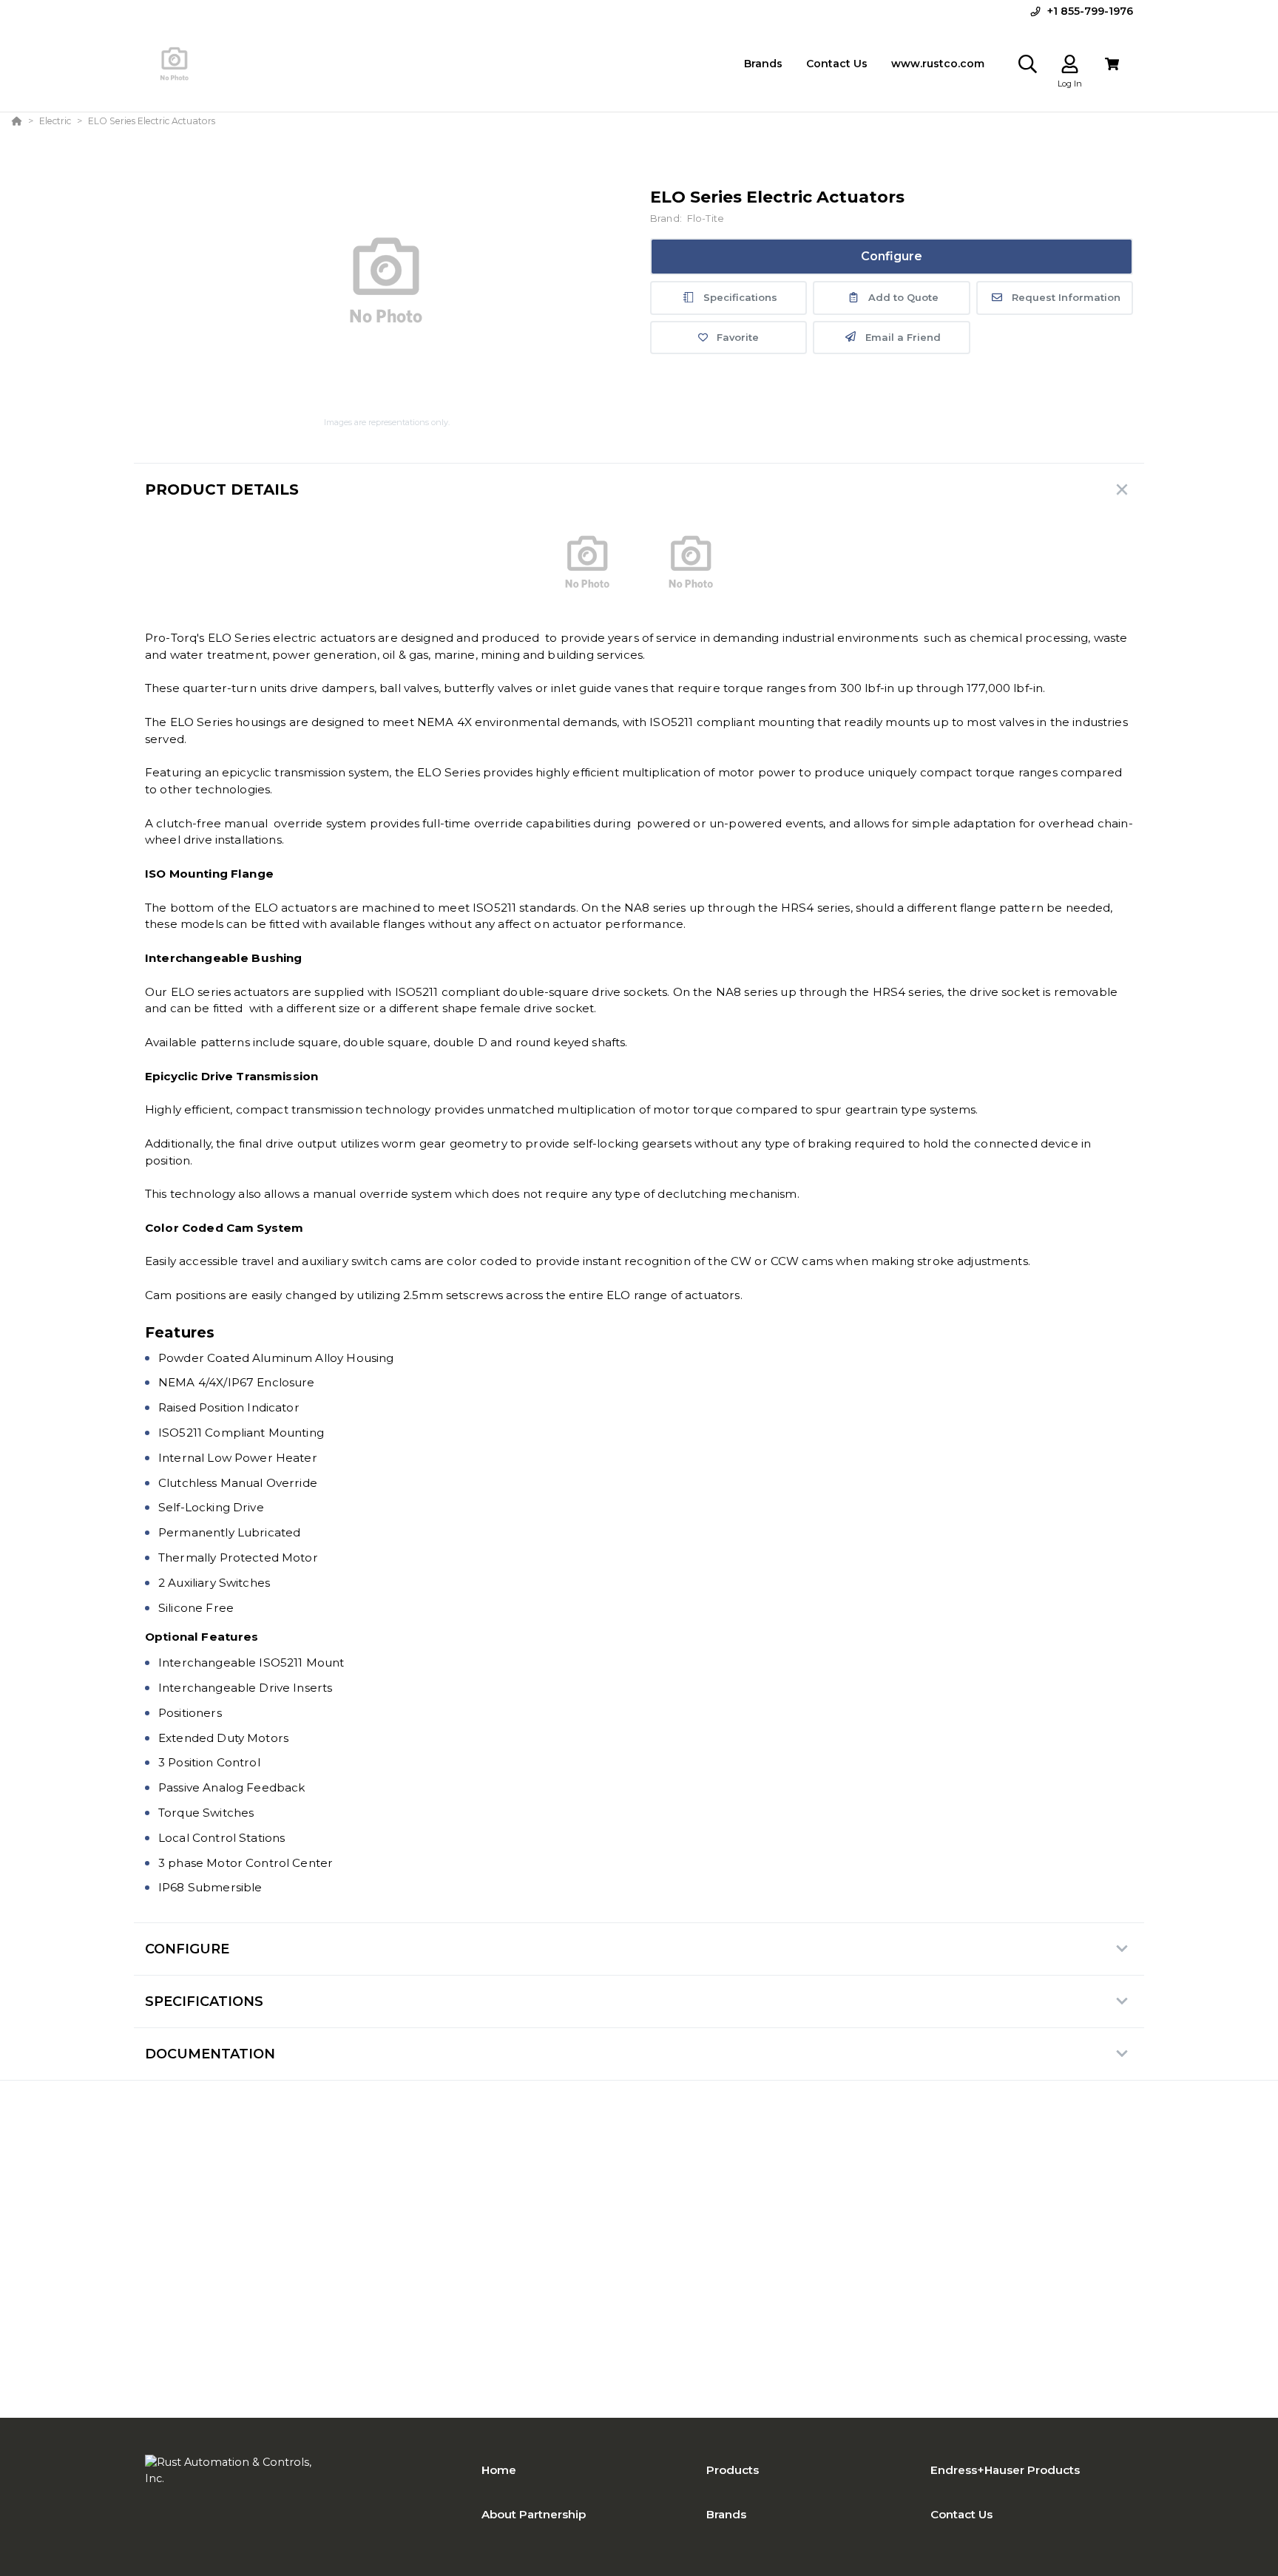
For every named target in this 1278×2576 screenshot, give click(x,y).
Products (733, 2470)
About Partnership (534, 2514)
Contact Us (961, 2514)
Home (499, 2470)
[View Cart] (1112, 64)
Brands (726, 2514)
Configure (892, 256)
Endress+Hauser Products (1005, 2470)
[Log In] (1070, 64)
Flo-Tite (706, 218)
